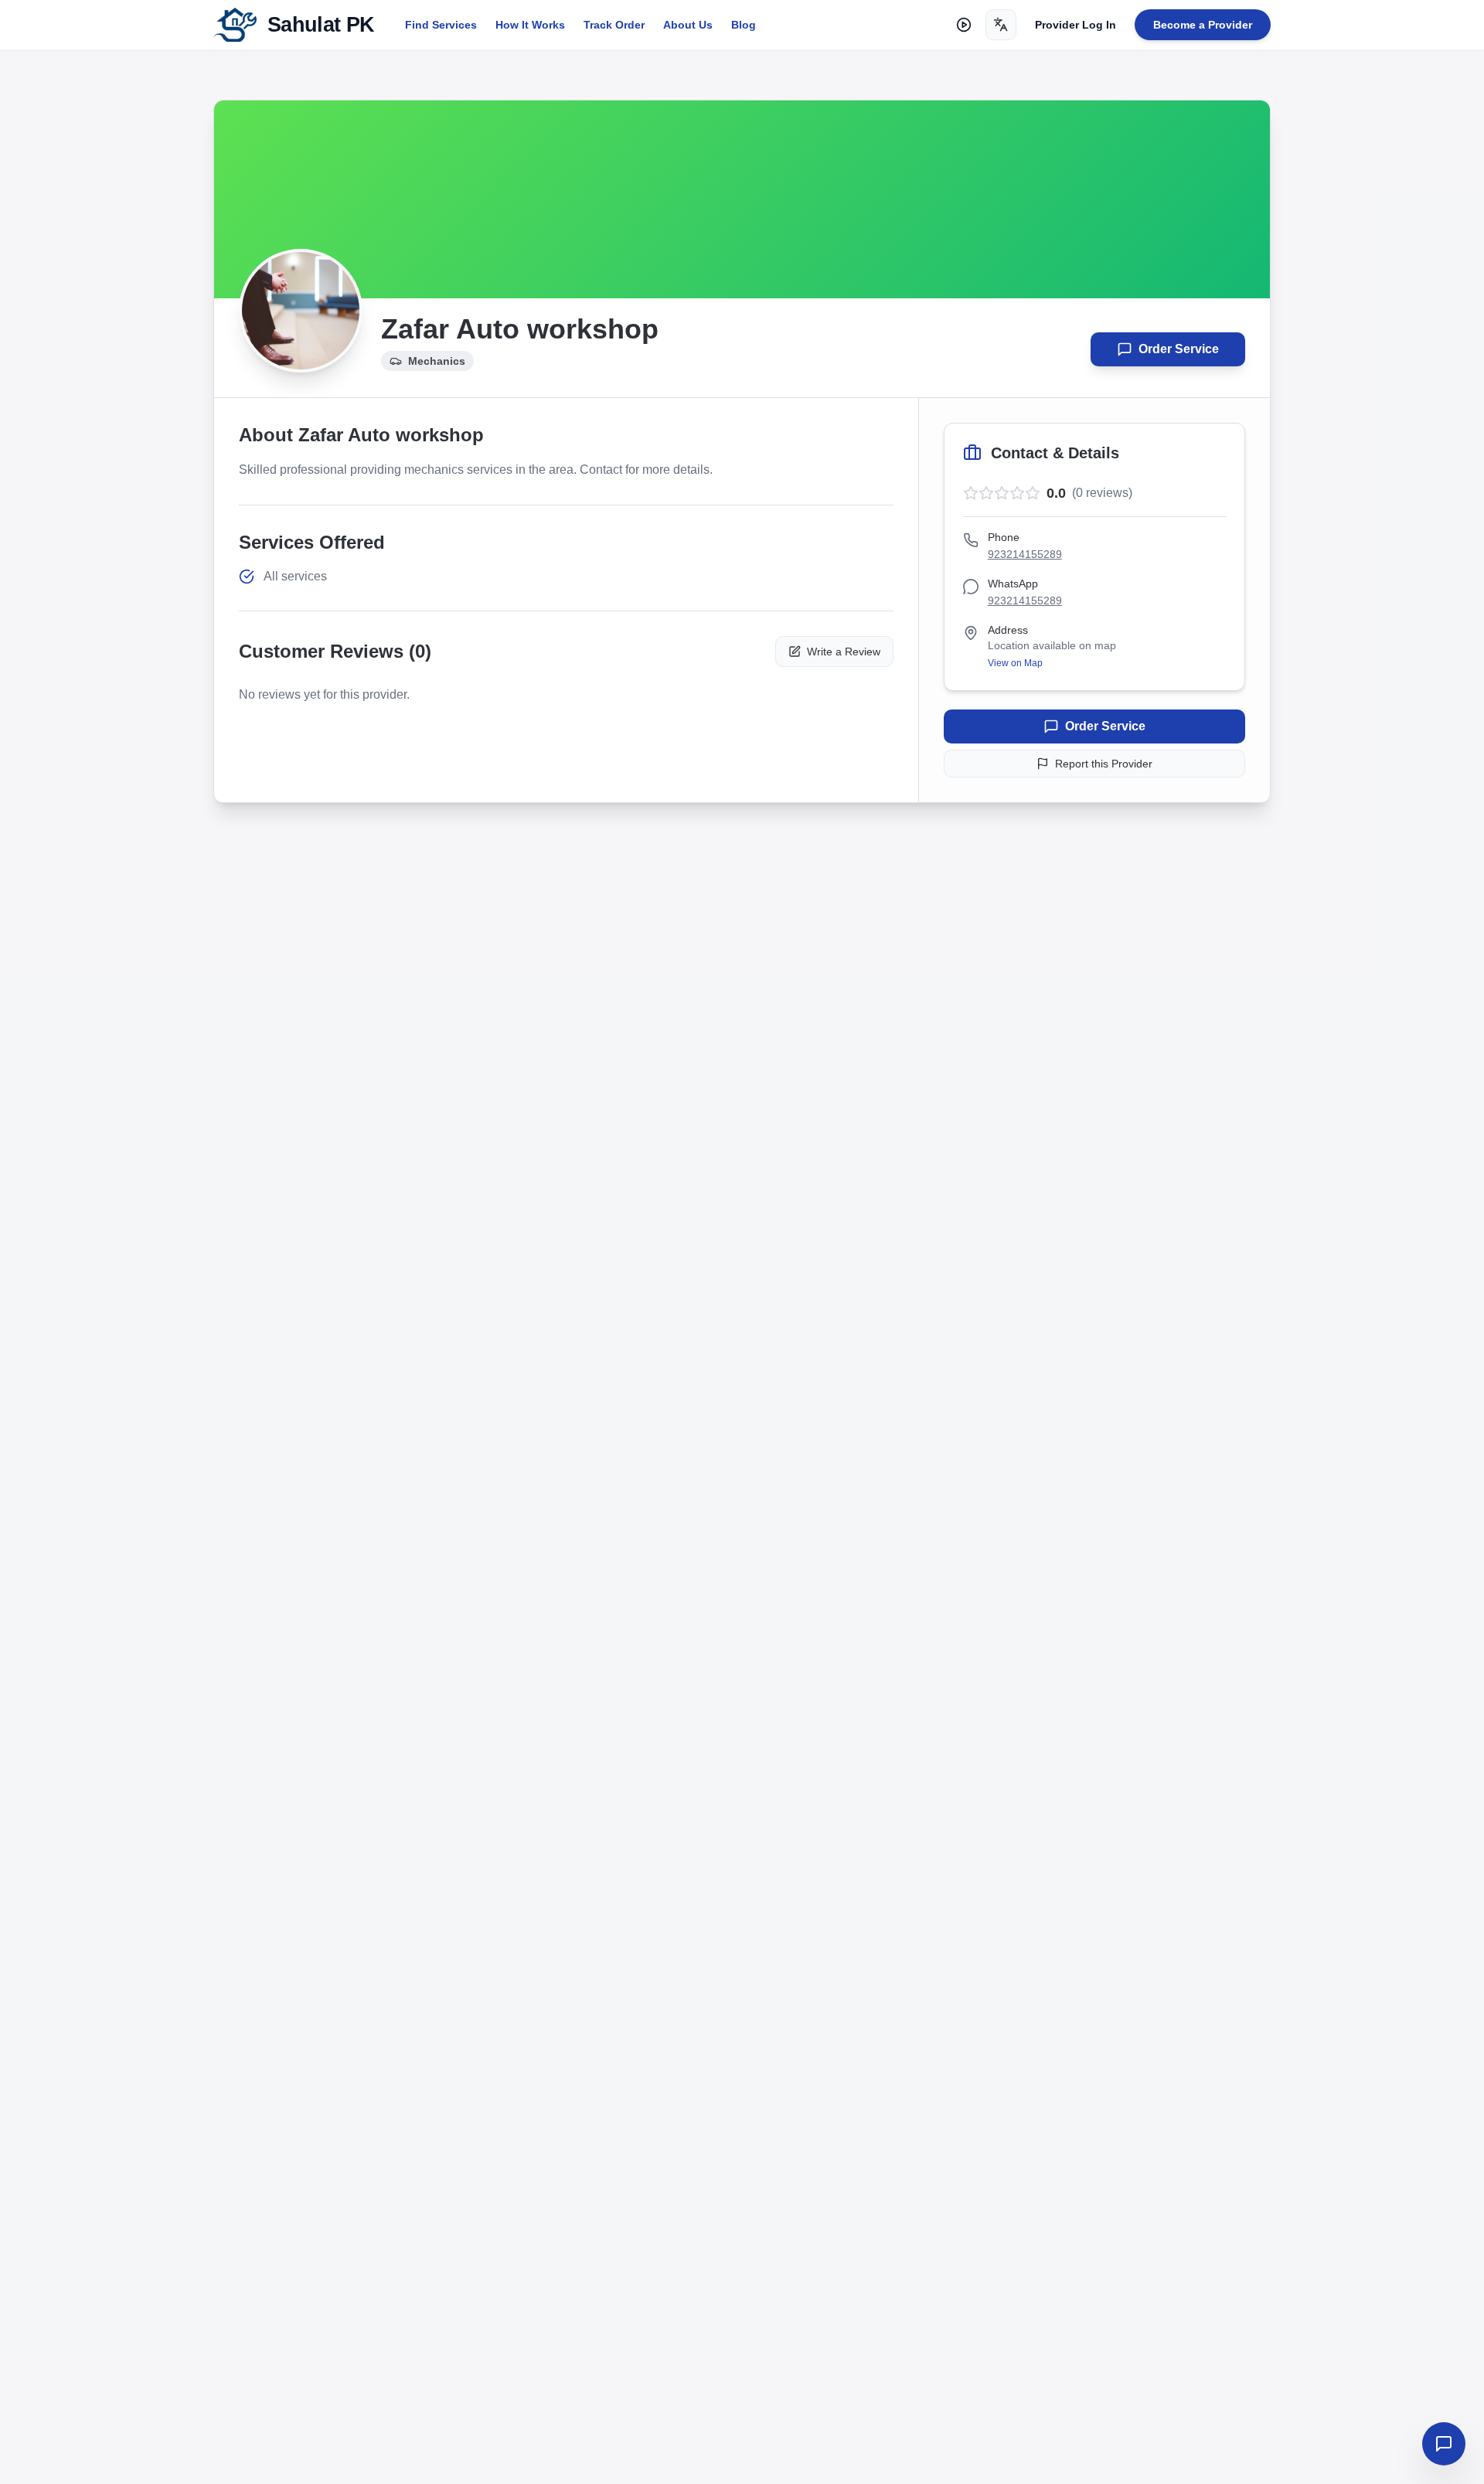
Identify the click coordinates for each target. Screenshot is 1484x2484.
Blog (744, 25)
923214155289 (1025, 554)
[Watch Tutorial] (964, 25)
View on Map (1015, 663)
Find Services (441, 25)
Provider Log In (1076, 25)
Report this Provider (1104, 764)
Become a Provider (1203, 25)
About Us (688, 25)
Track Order (614, 25)
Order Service (1179, 349)
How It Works (530, 25)
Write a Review (844, 652)
